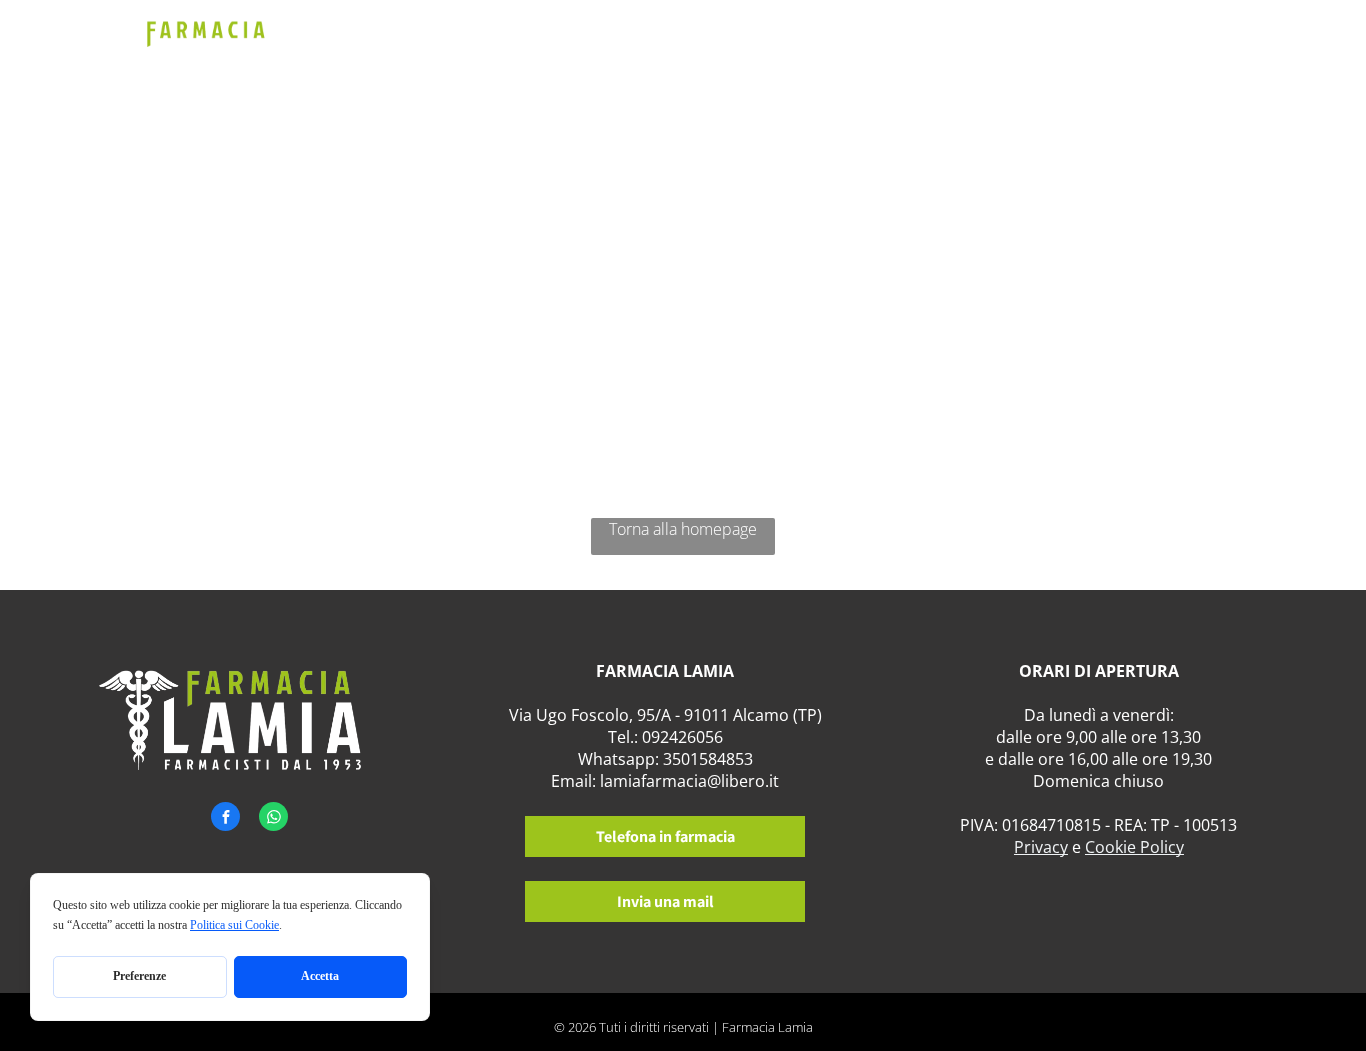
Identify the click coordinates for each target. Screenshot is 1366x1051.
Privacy (1041, 847)
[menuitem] (577, 57)
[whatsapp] (273, 819)
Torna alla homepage (683, 529)
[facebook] (225, 819)
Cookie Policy (1134, 847)
